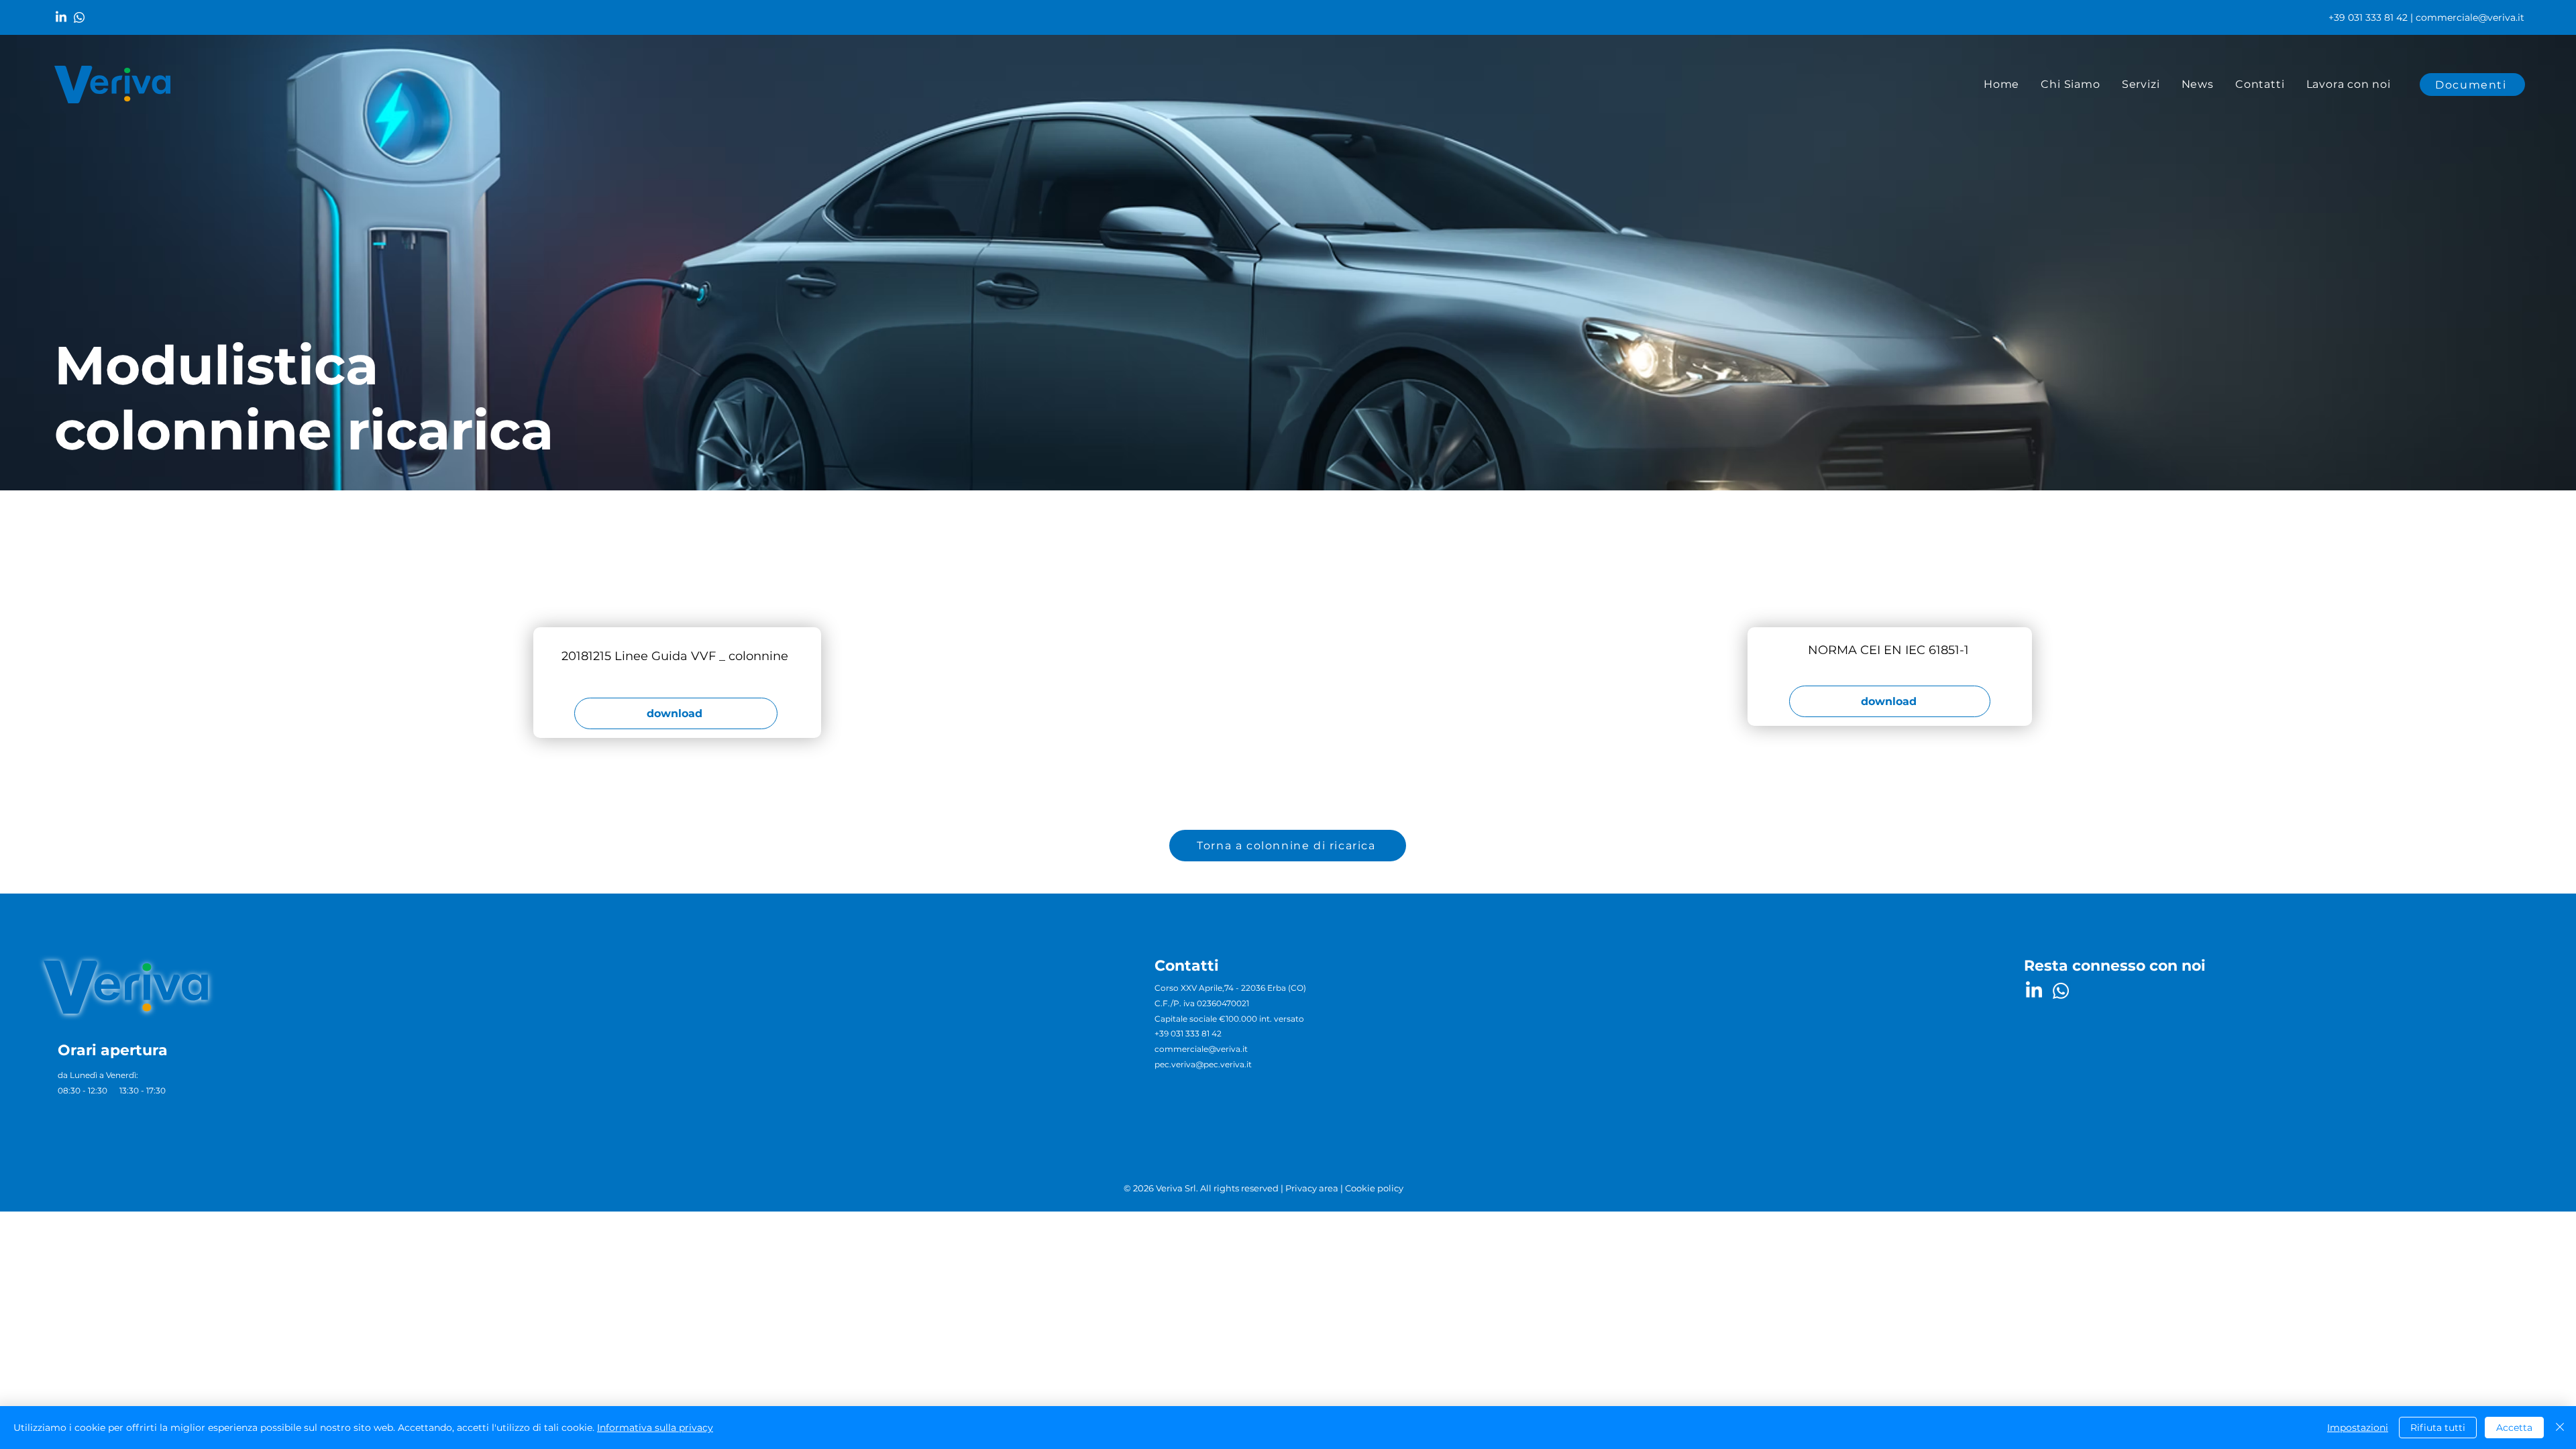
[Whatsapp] (79, 17)
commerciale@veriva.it (2470, 17)
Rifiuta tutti (2438, 1428)
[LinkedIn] (61, 17)
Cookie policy (1374, 1188)
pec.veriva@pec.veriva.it (1203, 1064)
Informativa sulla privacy (655, 1428)
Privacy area (1312, 1188)
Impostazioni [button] (2358, 1428)
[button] (2141, 85)
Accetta (2514, 1428)
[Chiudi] (2560, 1428)
